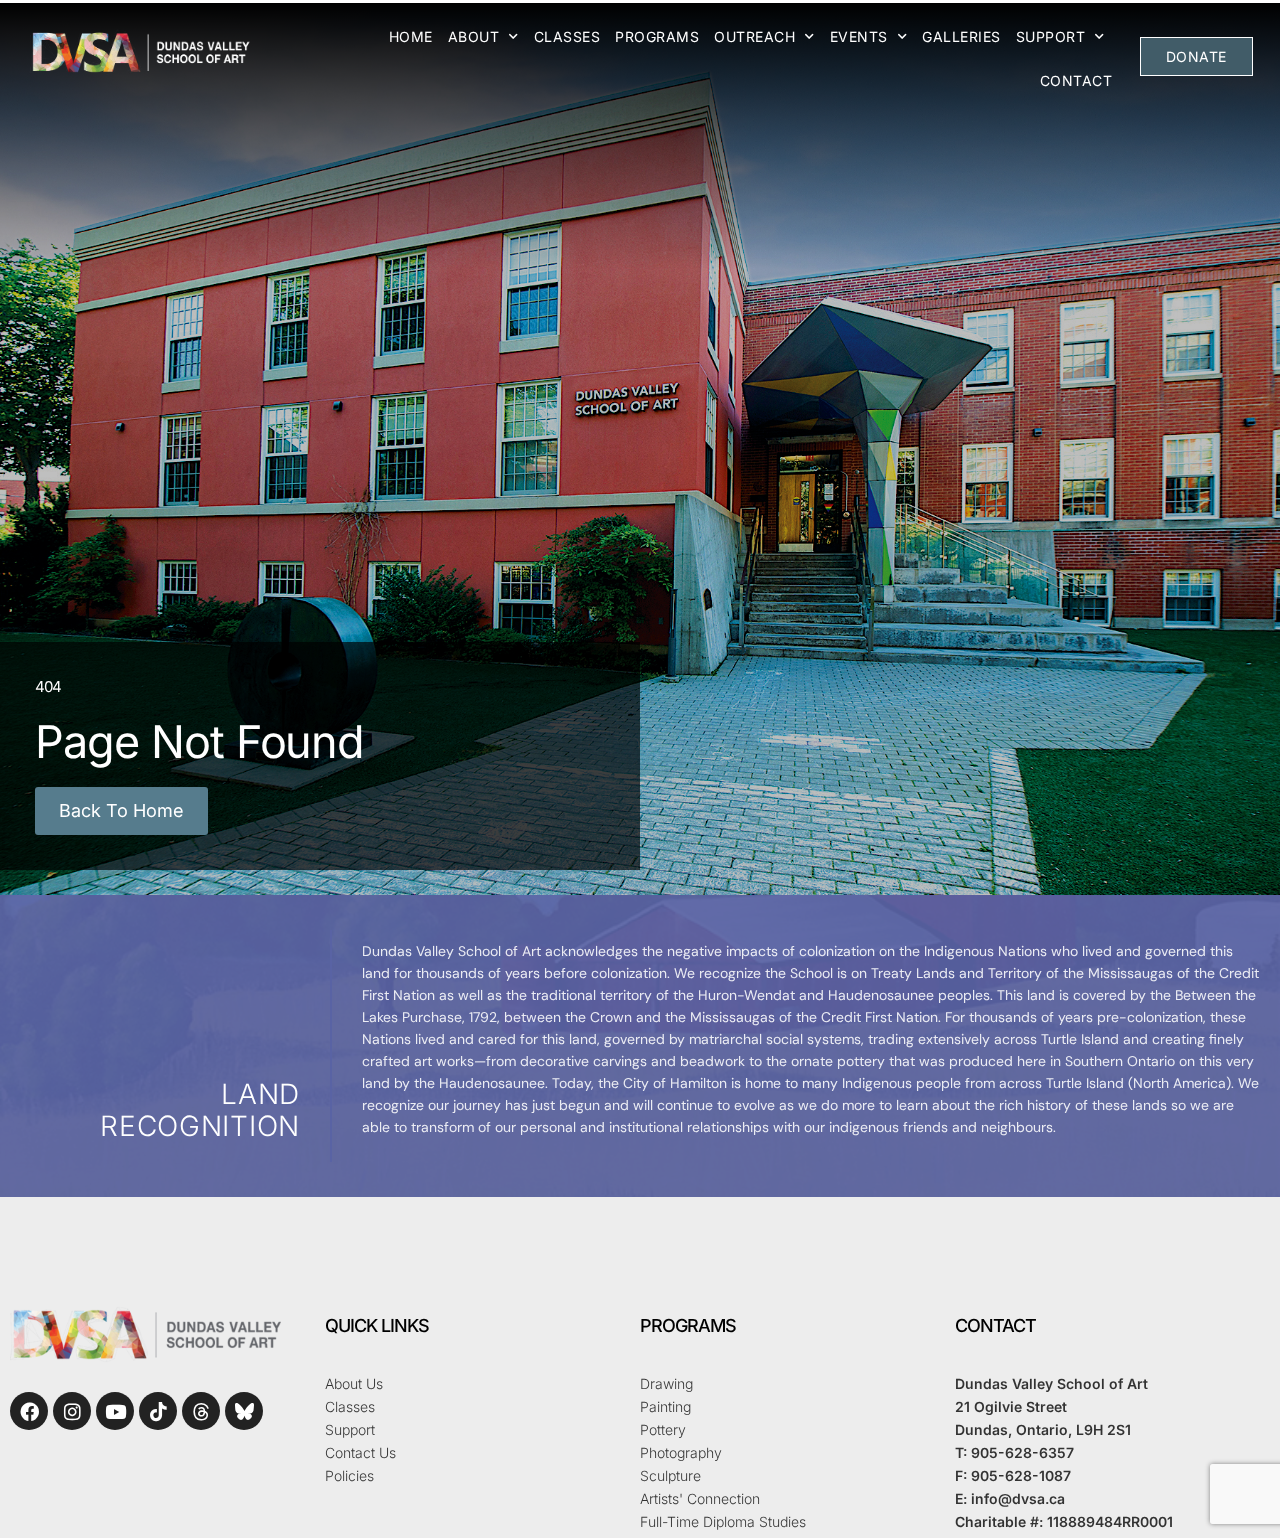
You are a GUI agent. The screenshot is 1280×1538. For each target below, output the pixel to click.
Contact (1076, 80)
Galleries (961, 36)
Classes (567, 36)
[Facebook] (29, 1411)
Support (1051, 36)
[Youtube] (115, 1411)
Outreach (754, 36)
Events (859, 36)
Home (411, 36)
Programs (657, 36)
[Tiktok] (158, 1411)
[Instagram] (72, 1411)
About (474, 36)
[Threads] (201, 1411)
